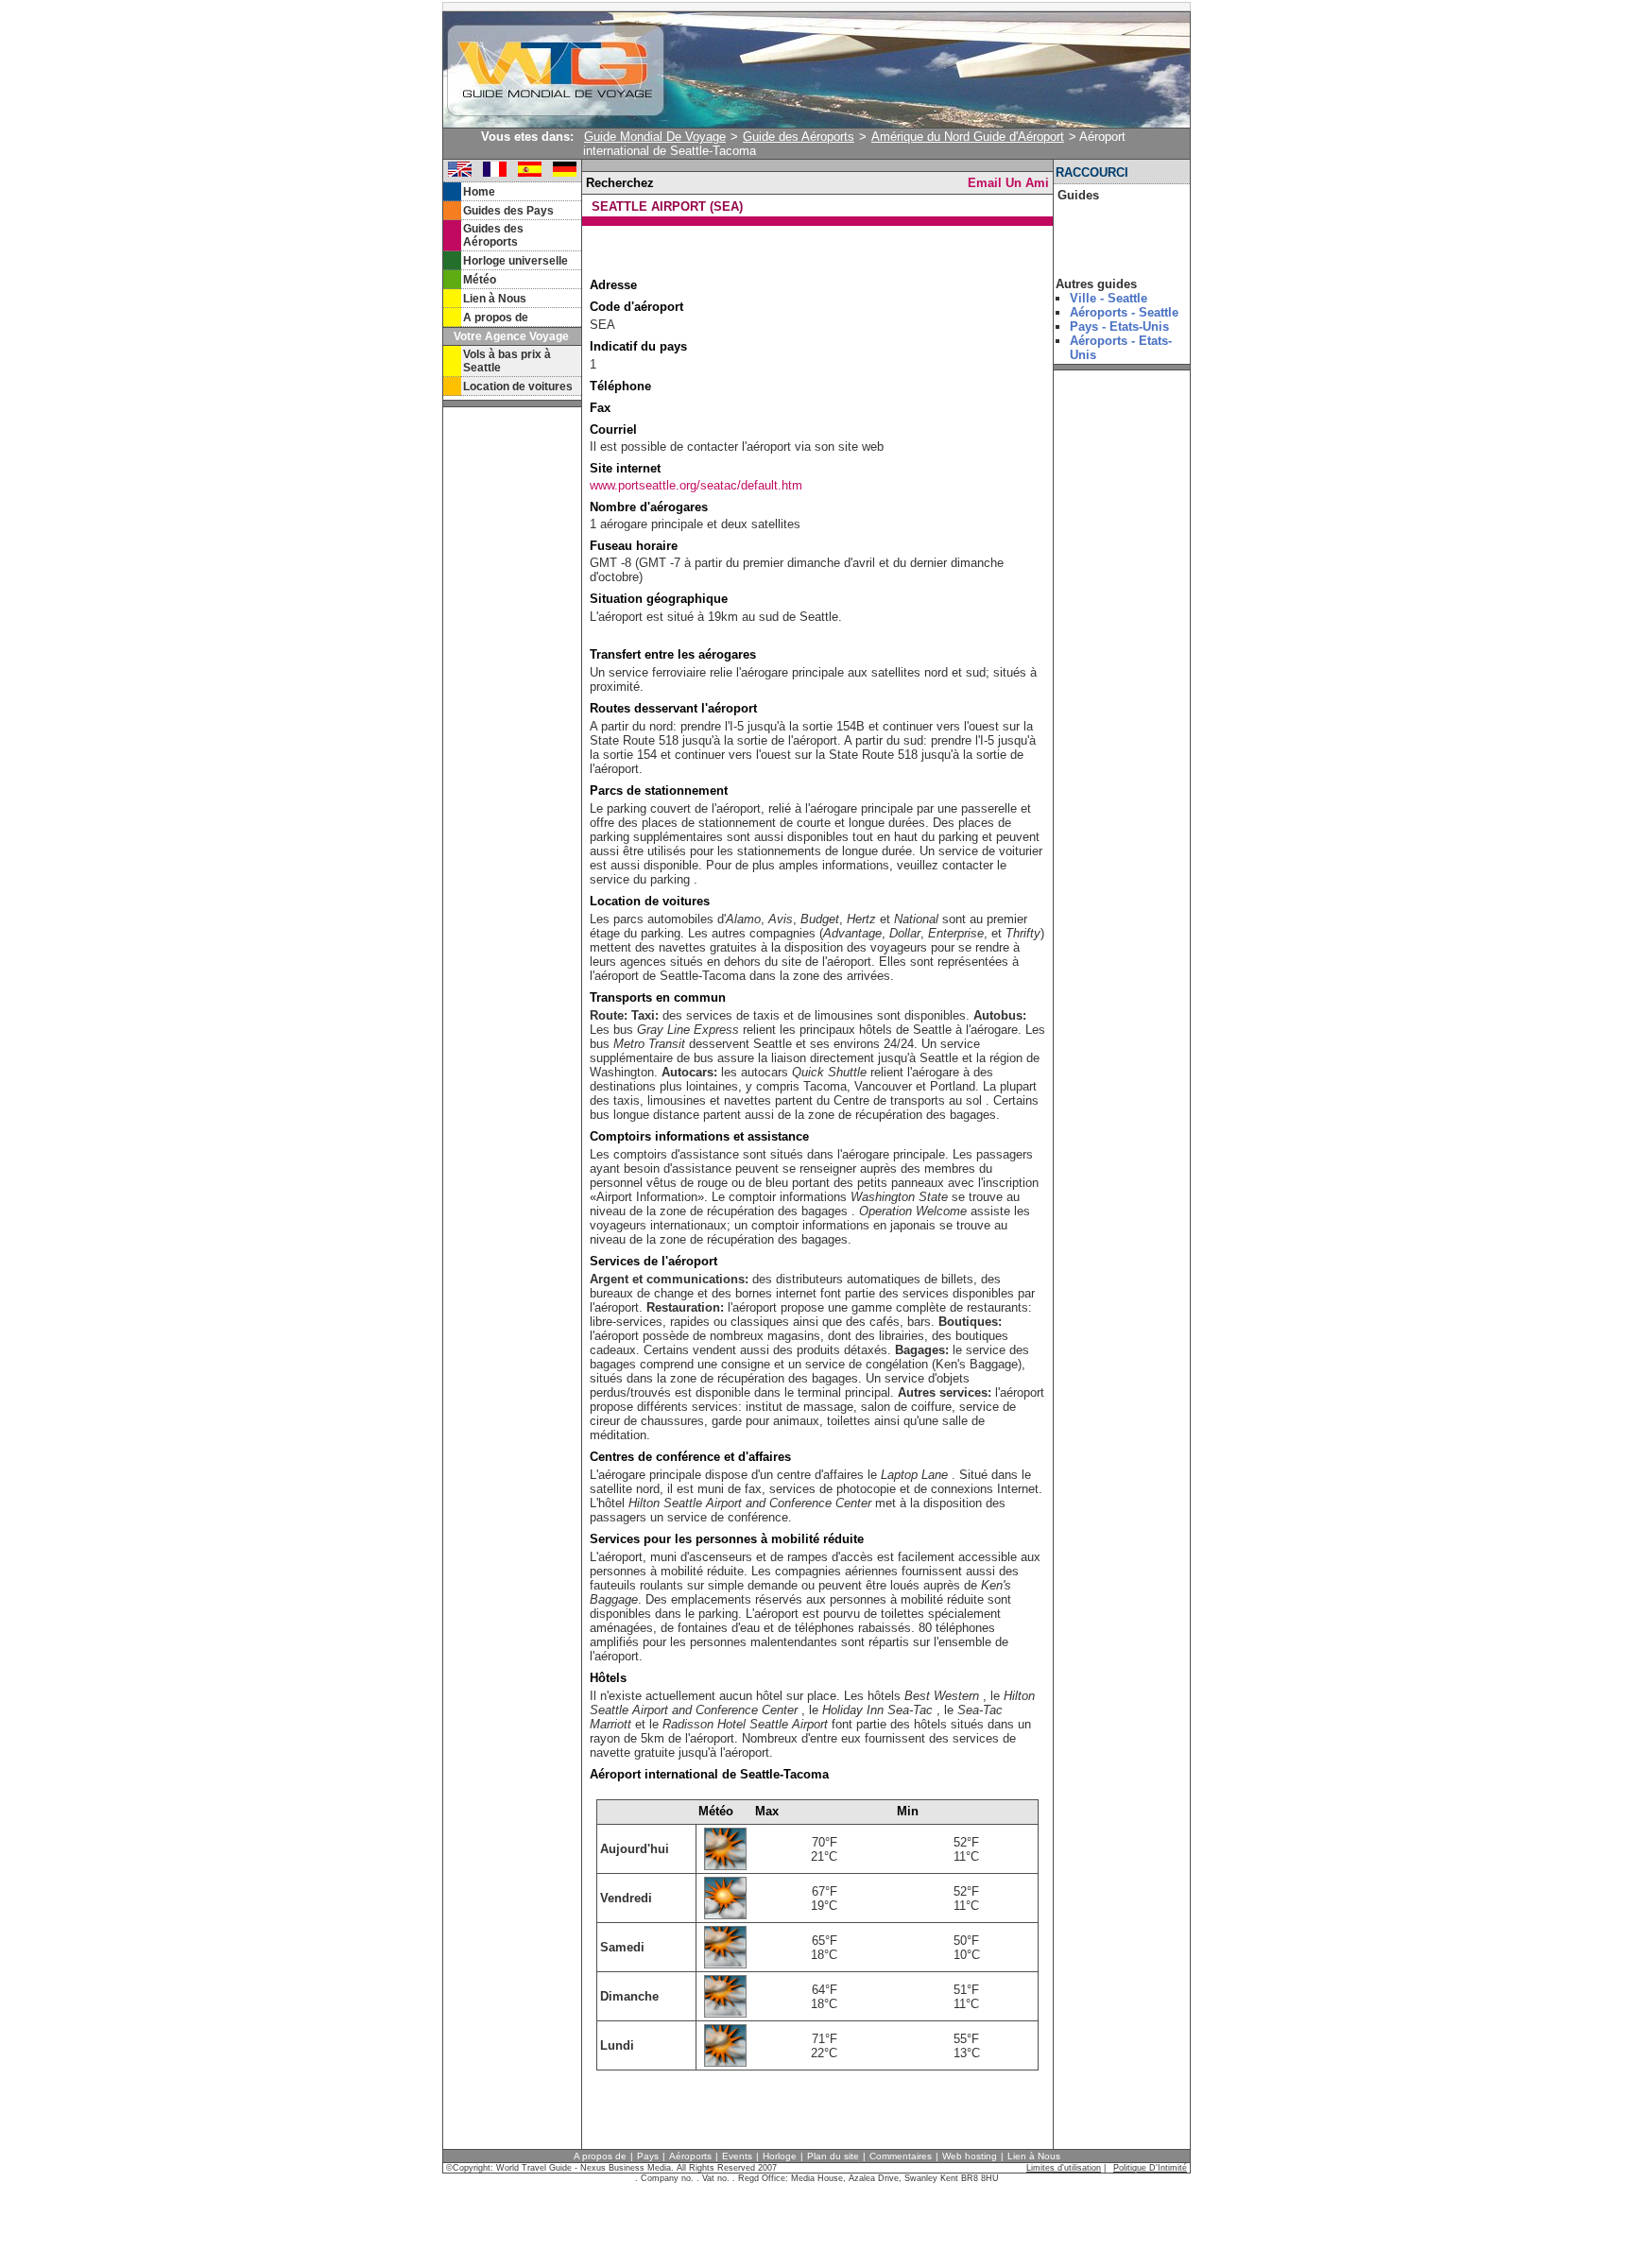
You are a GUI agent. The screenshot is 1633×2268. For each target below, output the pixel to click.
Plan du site (833, 2156)
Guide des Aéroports (799, 137)
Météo (480, 280)
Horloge (780, 2156)
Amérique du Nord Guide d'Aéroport (968, 137)
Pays (648, 2156)
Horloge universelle (516, 261)
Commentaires (901, 2156)
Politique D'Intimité (1150, 2168)
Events (737, 2156)
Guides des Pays (508, 211)
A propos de (496, 318)
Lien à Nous (495, 299)
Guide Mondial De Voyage (655, 137)
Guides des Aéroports (493, 235)
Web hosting (970, 2156)
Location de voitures (518, 387)
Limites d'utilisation (1064, 2168)
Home (479, 192)
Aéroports (690, 2156)
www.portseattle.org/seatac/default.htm (696, 485)
